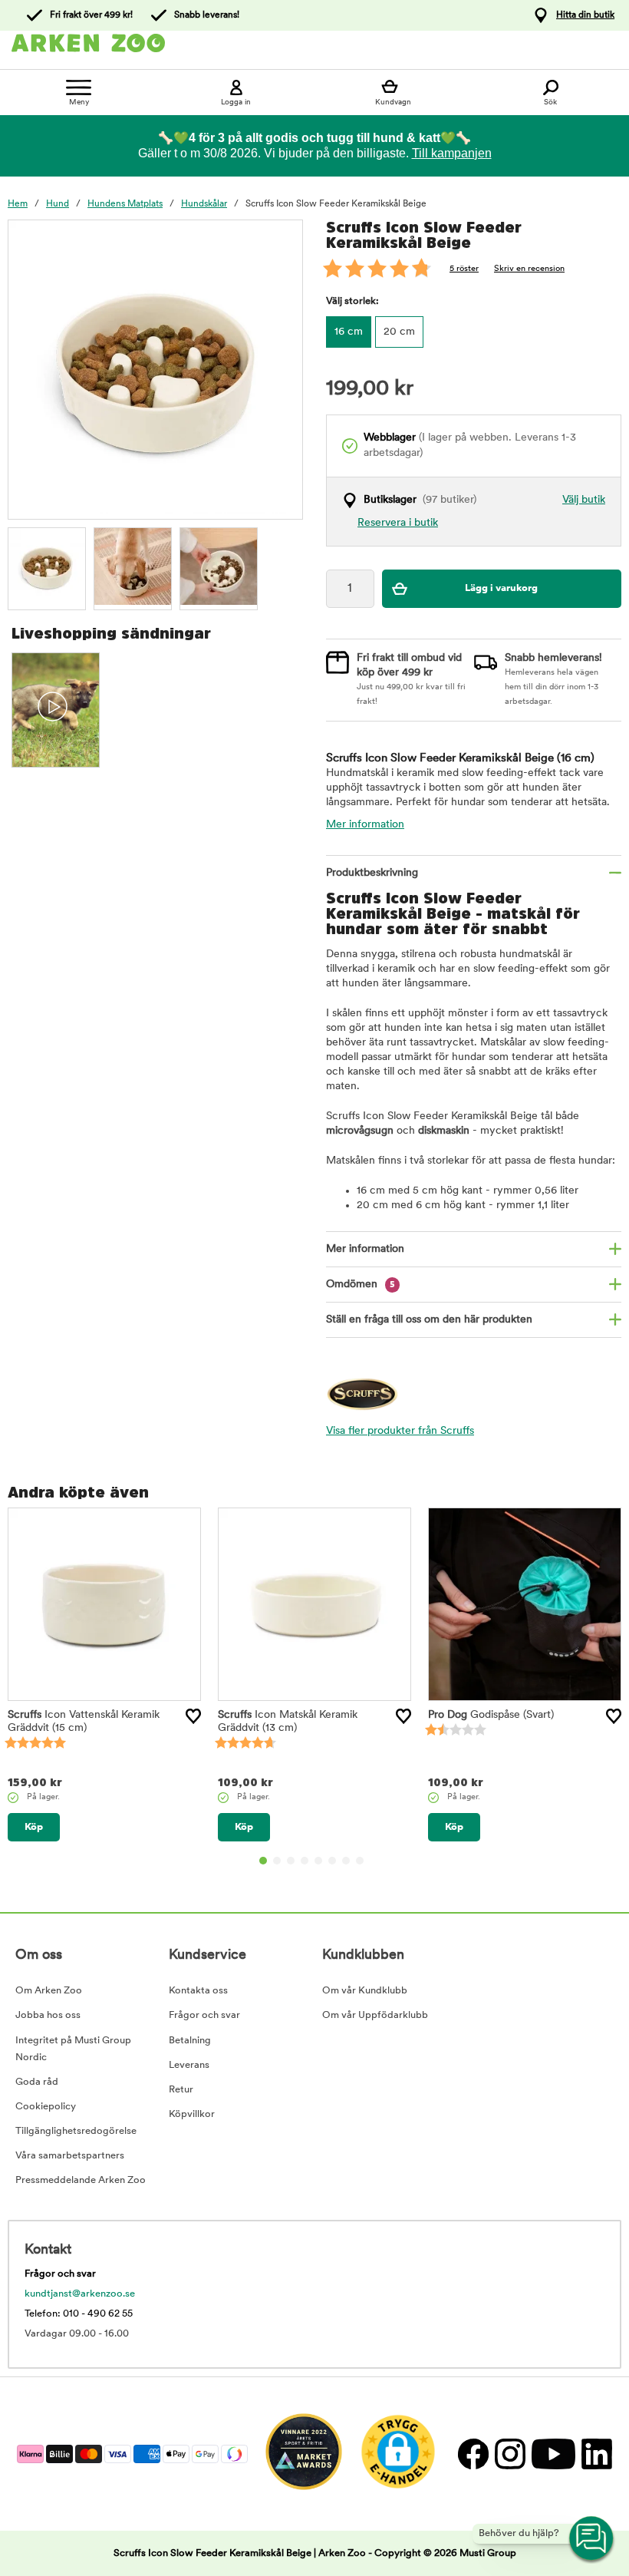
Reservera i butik (398, 523)
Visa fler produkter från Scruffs (400, 1431)
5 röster (464, 269)
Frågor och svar (204, 2015)
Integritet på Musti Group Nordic (73, 2049)
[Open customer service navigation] (592, 2539)
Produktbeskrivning (372, 873)
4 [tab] (305, 1861)
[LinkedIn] (595, 2454)
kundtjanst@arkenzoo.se (80, 2294)
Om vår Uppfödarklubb (375, 2015)
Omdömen (361, 1285)
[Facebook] (473, 2454)
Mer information (365, 825)
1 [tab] (263, 1861)
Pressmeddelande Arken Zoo (81, 2180)
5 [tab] (318, 1861)
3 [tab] (291, 1861)
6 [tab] (332, 1861)
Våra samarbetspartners (70, 2156)
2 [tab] (277, 1861)
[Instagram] (509, 2454)
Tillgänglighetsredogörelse (76, 2131)
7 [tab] (346, 1861)
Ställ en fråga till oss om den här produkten (429, 1320)
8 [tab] (360, 1861)
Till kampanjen (452, 153)
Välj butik (584, 500)
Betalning (190, 2041)
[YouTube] (553, 2454)
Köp (34, 1827)
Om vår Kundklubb (365, 1991)
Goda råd (37, 2082)
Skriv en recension (529, 269)
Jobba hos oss (48, 2015)
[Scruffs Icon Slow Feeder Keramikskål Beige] (47, 566)
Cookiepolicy (46, 2107)
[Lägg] (193, 1716)
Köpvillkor (192, 2114)
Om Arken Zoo (49, 1991)
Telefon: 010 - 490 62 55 (79, 2314)
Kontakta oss (198, 1991)
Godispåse (491, 1715)
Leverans (189, 2065)
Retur (181, 2090)
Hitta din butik (585, 15)
